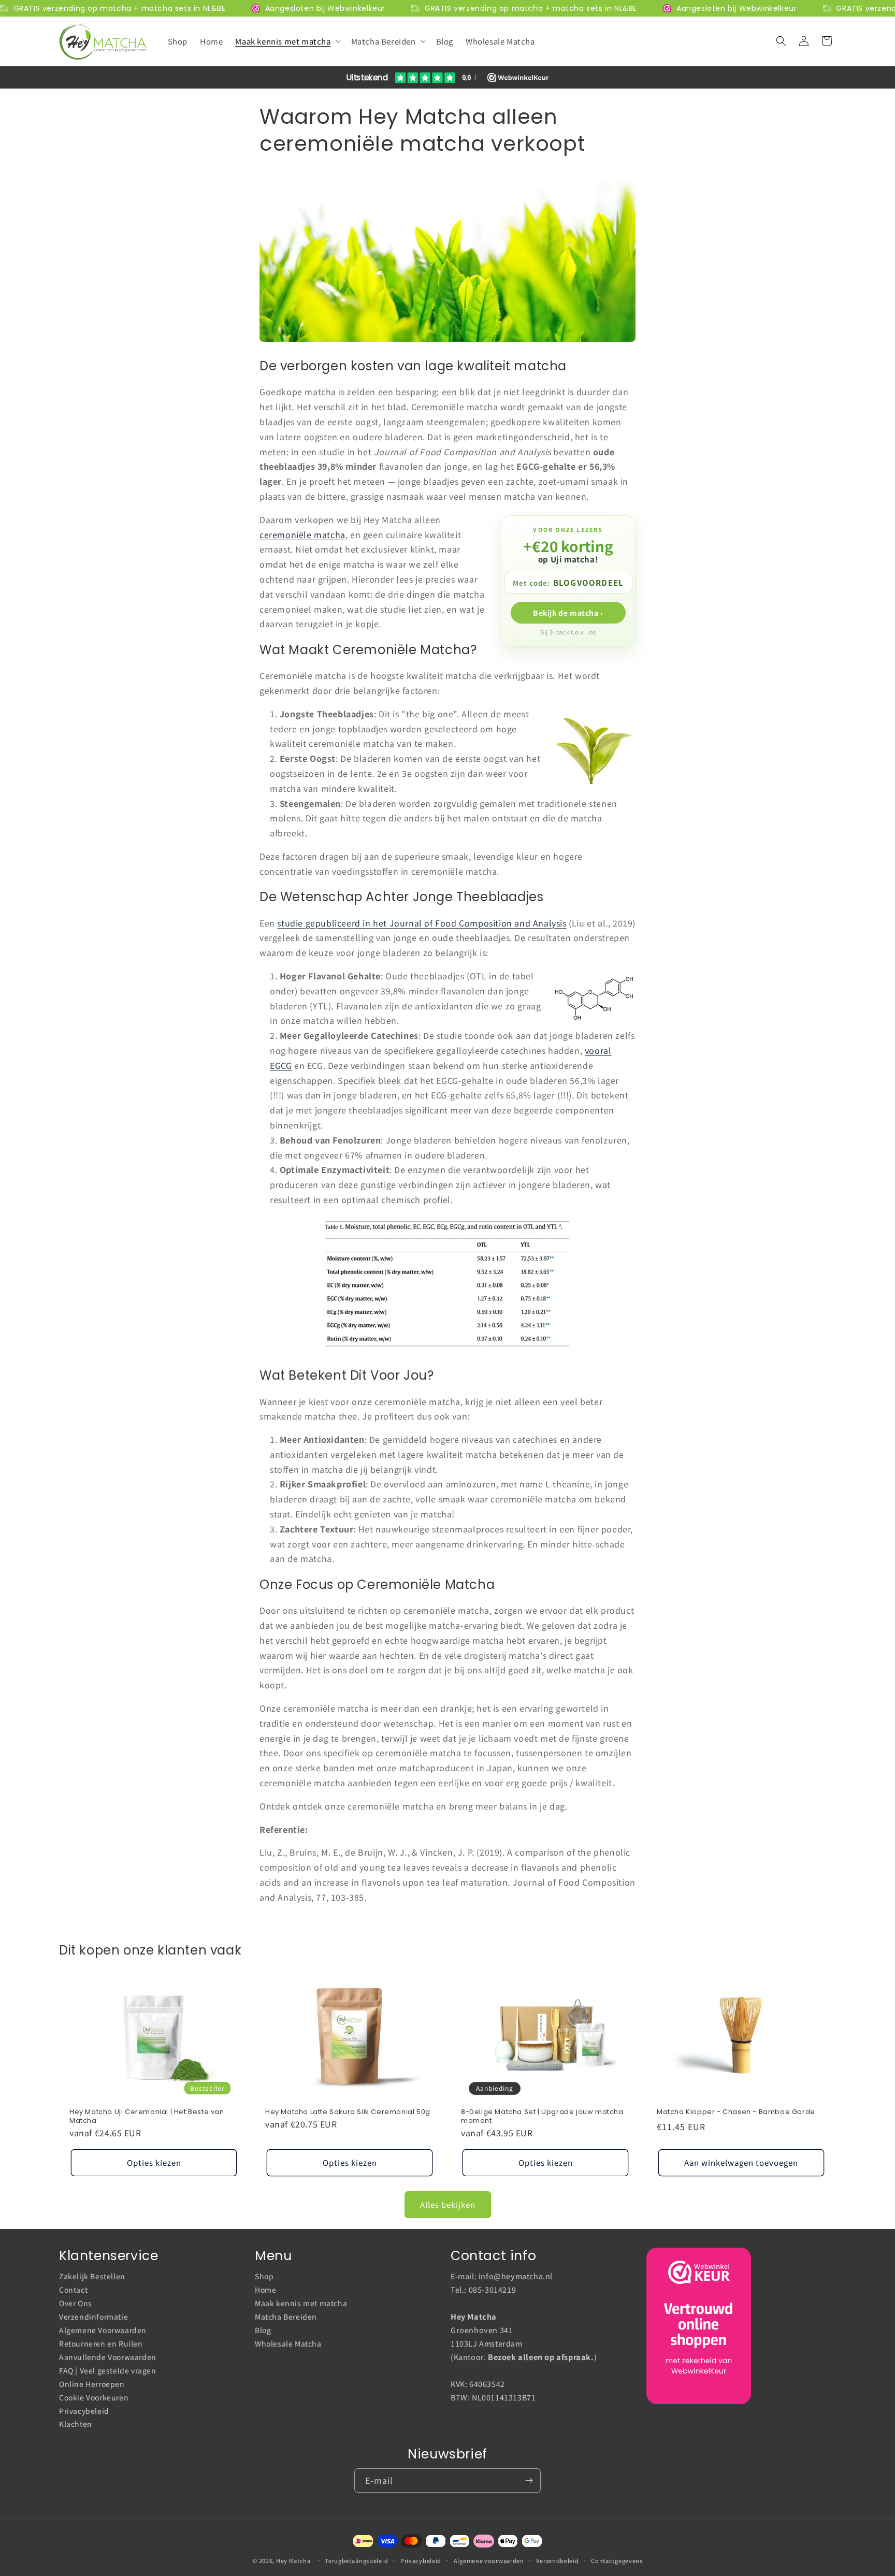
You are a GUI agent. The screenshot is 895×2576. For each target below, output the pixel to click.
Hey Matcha (293, 2560)
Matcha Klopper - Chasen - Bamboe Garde (736, 2112)
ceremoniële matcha (302, 534)
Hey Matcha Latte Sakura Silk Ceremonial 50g (348, 2112)
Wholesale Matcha (288, 2343)
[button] (287, 41)
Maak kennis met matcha (301, 2303)
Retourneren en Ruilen (101, 2343)
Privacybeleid (84, 2410)
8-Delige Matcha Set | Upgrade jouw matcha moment (542, 2117)
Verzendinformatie (93, 2317)
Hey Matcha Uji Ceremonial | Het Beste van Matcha (147, 2117)
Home (265, 2290)
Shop (264, 2277)
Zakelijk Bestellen (92, 2277)
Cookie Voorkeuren (94, 2397)
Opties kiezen (154, 2162)
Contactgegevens (617, 2560)
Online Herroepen (92, 2383)
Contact (73, 2290)
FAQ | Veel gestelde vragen (108, 2370)
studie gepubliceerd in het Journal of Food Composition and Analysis (422, 923)
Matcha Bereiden (286, 2317)
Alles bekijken (448, 2204)
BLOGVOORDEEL (588, 582)
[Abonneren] (529, 2480)
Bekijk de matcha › (568, 613)
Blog (263, 2330)
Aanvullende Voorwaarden (108, 2357)
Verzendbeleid (557, 2560)
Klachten (76, 2424)
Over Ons (76, 2303)
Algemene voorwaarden (489, 2560)
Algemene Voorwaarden (103, 2330)
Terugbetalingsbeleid (356, 2560)
